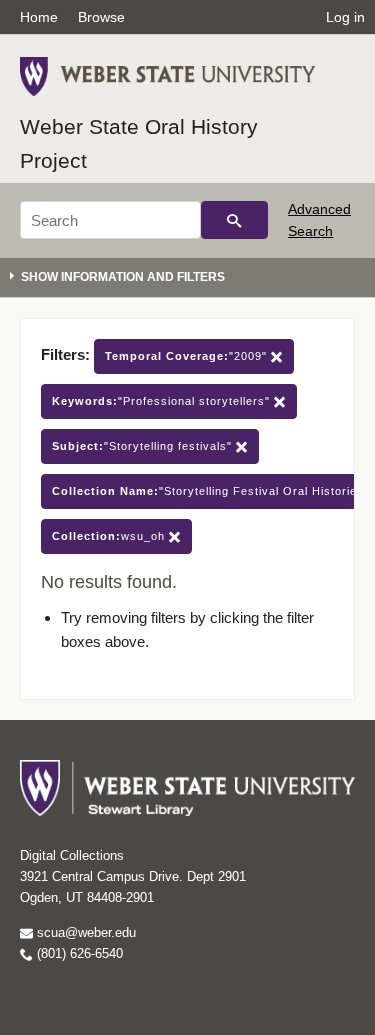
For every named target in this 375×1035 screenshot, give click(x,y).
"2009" (188, 356)
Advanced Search (319, 220)
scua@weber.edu (84, 932)
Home (39, 17)
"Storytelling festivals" (144, 446)
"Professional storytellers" (163, 401)
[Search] (234, 220)
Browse (101, 17)
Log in (345, 17)
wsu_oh (110, 536)
